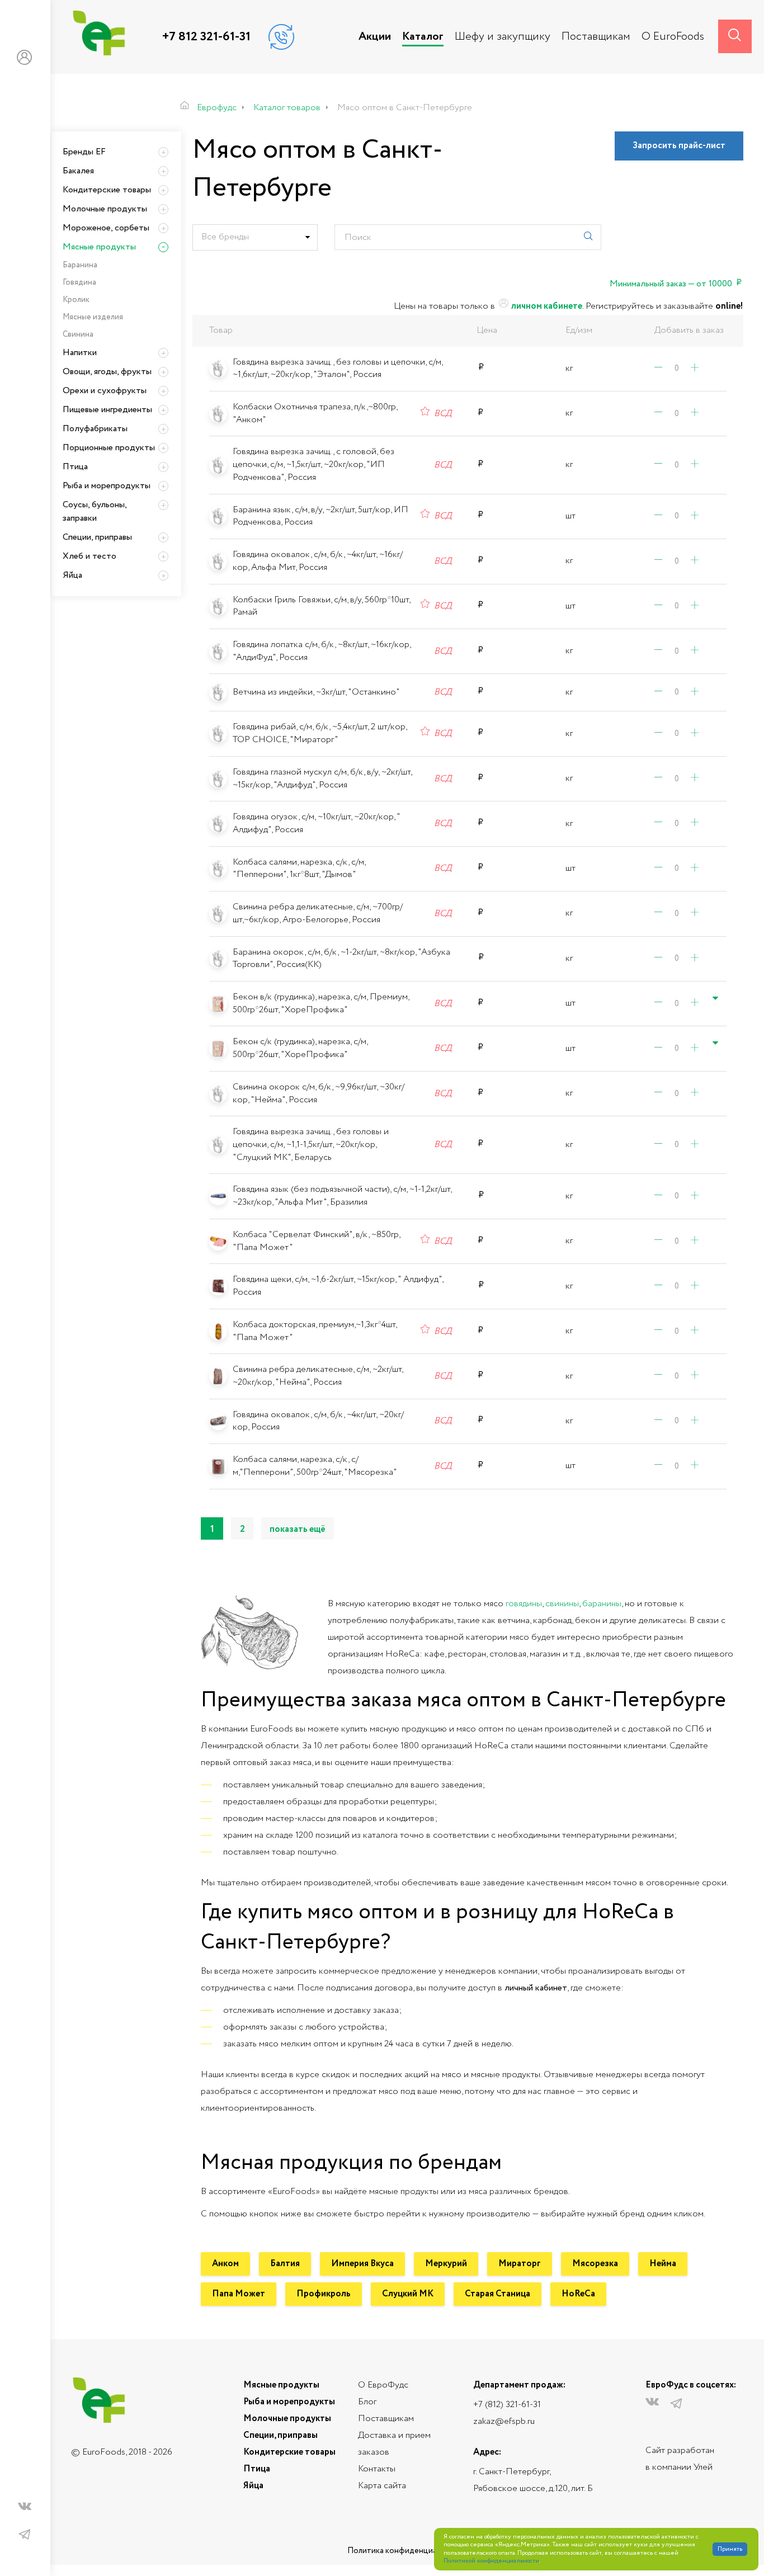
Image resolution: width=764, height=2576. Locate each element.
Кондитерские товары (107, 190)
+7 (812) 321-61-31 (507, 2405)
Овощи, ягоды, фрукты (107, 372)
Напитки (80, 353)
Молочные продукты (105, 209)
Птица (75, 467)
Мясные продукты (99, 247)
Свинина (78, 334)
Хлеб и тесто (89, 556)
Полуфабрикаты (95, 429)
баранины (602, 1604)
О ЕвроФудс (383, 2385)
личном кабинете (546, 306)
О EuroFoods (673, 37)
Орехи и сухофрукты (105, 391)
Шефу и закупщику (503, 37)
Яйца (72, 575)
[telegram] (25, 2535)
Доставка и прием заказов (394, 2444)
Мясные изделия (93, 317)
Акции (375, 37)
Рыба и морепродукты (107, 486)
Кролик (76, 300)
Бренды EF (84, 152)
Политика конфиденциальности (407, 2551)
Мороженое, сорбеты (106, 228)
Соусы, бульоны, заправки (95, 511)
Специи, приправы (97, 537)
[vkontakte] (25, 2509)
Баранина (80, 265)
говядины (524, 1604)
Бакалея (78, 171)
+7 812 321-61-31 (206, 37)
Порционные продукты (109, 448)
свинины (562, 1604)
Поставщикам (596, 37)
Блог (367, 2402)
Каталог (423, 37)
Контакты (377, 2469)
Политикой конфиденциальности (491, 2561)
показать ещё (298, 1529)
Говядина (79, 282)
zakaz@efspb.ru (504, 2421)
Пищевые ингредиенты (107, 410)
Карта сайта (382, 2486)
